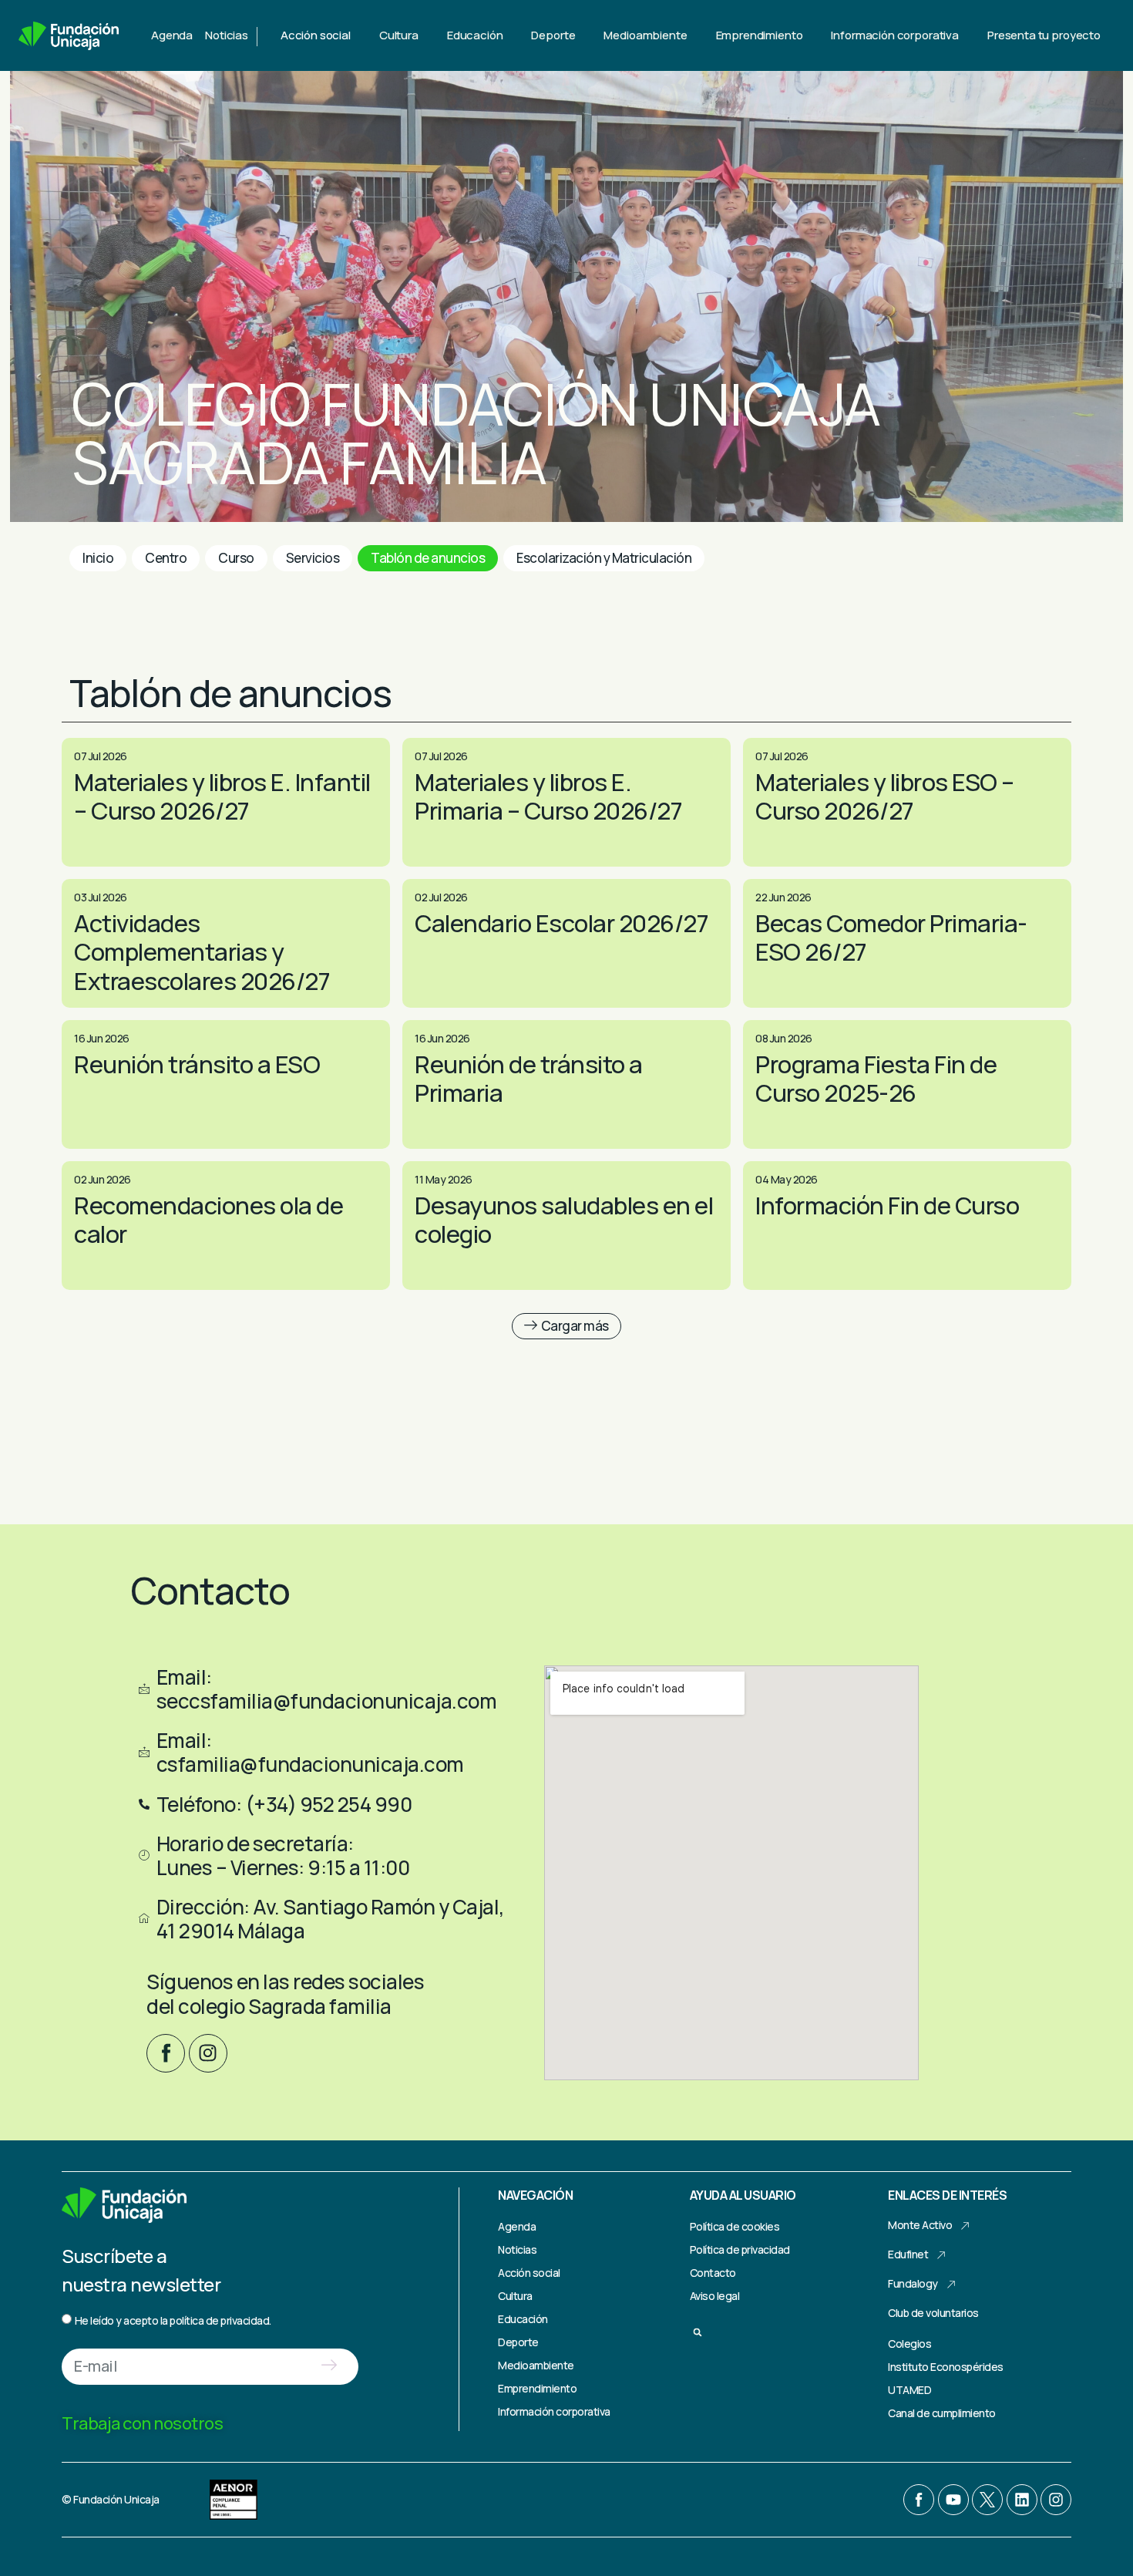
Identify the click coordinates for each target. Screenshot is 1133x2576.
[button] (566, 1326)
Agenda (172, 35)
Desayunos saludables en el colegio (564, 1219)
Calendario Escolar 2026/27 (561, 923)
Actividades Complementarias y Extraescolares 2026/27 (202, 951)
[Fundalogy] (951, 2285)
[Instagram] (208, 2053)
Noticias (227, 35)
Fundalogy (913, 2283)
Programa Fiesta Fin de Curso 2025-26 (876, 1078)
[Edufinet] (942, 2255)
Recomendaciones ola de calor (208, 1219)
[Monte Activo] (966, 2226)
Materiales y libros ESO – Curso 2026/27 (885, 796)
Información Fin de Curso (887, 1205)
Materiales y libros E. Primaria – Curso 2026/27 (548, 796)
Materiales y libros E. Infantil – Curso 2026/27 (222, 796)
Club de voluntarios (933, 2313)
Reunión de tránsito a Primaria (529, 1078)
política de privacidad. (220, 2320)
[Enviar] (329, 2367)
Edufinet (908, 2254)
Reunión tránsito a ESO (197, 1064)
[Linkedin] (1022, 2500)
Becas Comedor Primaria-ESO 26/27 (891, 937)
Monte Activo (920, 2225)
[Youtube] (953, 2500)
